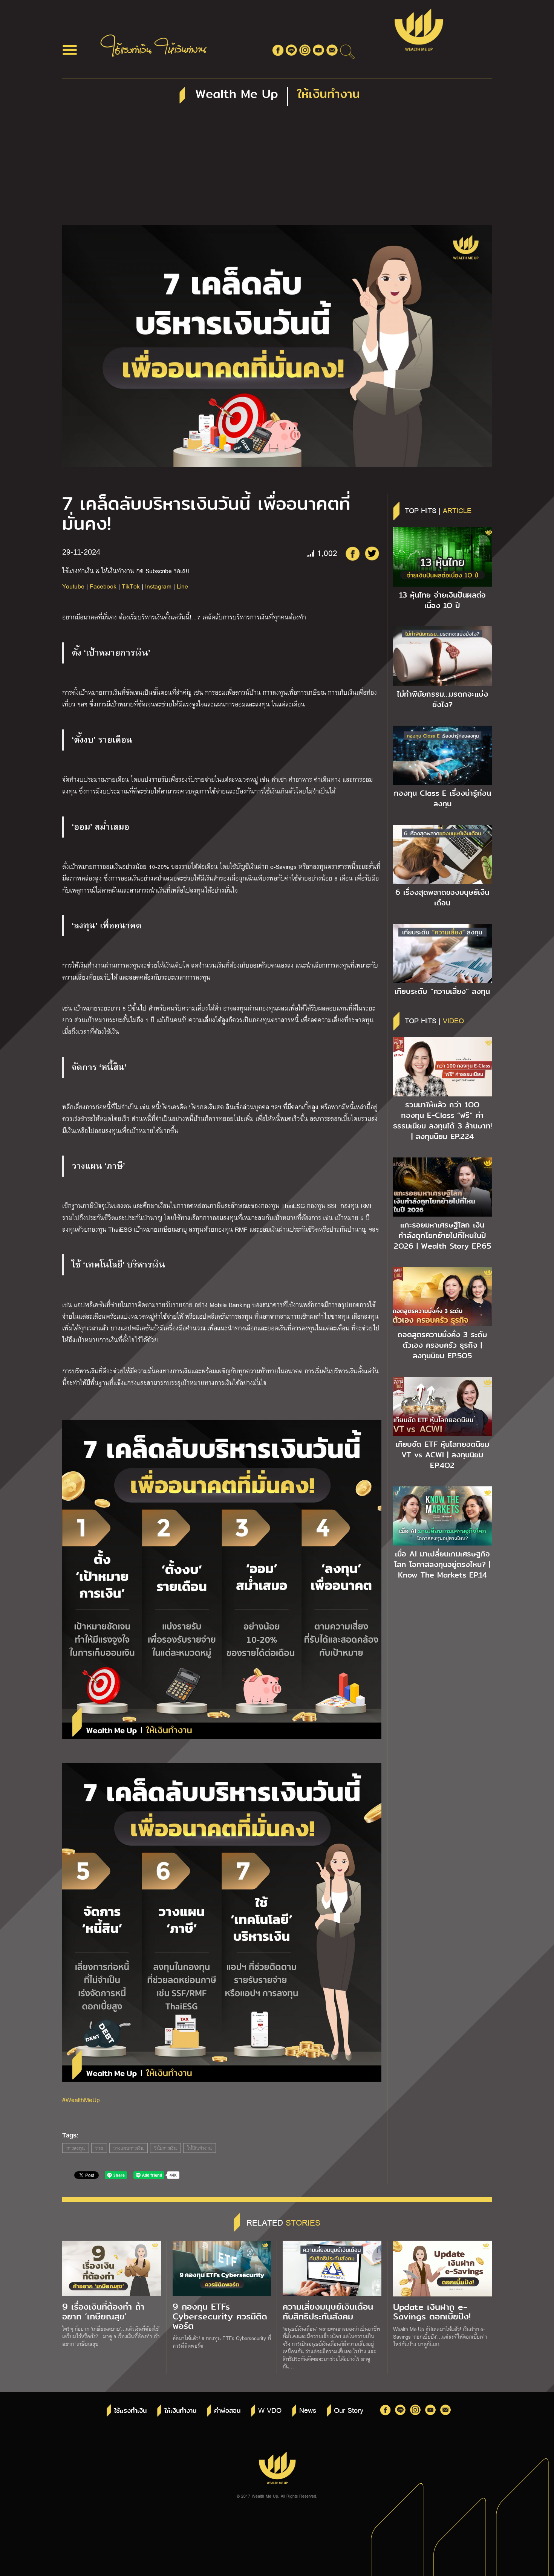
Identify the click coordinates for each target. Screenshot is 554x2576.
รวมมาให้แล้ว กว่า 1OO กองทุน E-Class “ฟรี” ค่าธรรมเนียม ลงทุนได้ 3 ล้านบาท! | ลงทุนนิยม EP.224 (442, 1121)
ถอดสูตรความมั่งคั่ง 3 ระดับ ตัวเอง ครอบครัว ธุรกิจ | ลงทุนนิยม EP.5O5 (442, 1345)
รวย (99, 2148)
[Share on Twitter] (372, 553)
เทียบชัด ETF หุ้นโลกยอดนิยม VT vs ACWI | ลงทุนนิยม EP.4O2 (442, 1455)
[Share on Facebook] (352, 553)
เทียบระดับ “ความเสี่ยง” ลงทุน (442, 991)
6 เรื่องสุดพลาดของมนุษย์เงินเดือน (442, 897)
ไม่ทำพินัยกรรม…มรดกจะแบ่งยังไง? (442, 699)
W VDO (270, 2410)
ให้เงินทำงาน (200, 2148)
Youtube (73, 586)
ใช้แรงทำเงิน (130, 2411)
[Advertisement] (277, 169)
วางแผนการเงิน (129, 2148)
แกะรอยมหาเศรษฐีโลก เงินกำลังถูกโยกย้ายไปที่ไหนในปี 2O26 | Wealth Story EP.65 (442, 1235)
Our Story (349, 2410)
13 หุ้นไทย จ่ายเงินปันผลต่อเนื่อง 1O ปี (442, 600)
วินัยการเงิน (165, 2148)
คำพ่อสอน (227, 2411)
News (308, 2410)
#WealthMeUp (81, 2100)
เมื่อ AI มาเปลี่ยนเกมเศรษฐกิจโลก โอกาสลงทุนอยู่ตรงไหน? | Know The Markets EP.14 (442, 1564)
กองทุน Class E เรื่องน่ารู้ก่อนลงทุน (442, 798)
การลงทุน (76, 2148)
